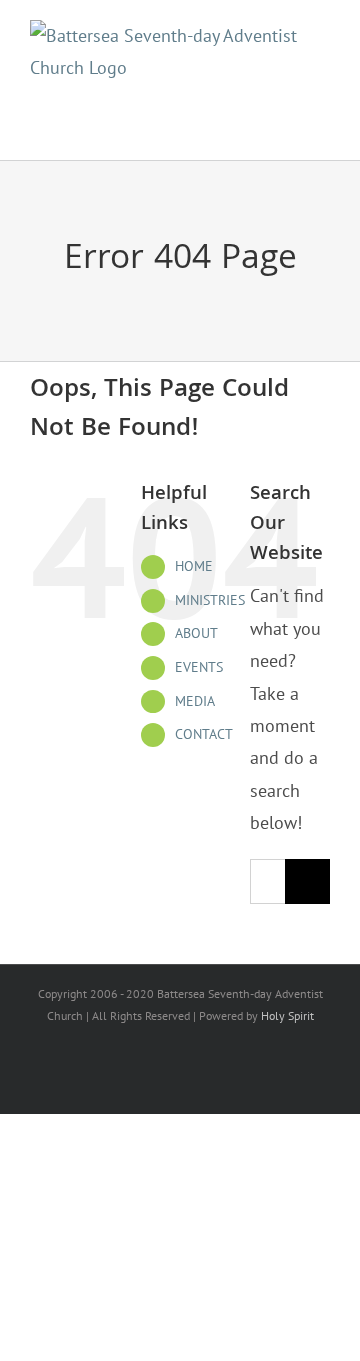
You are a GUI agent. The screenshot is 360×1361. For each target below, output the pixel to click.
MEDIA (195, 701)
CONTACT (204, 734)
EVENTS (199, 667)
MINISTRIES (210, 600)
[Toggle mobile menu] (314, 120)
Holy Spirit (287, 1015)
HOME (194, 566)
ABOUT (196, 633)
